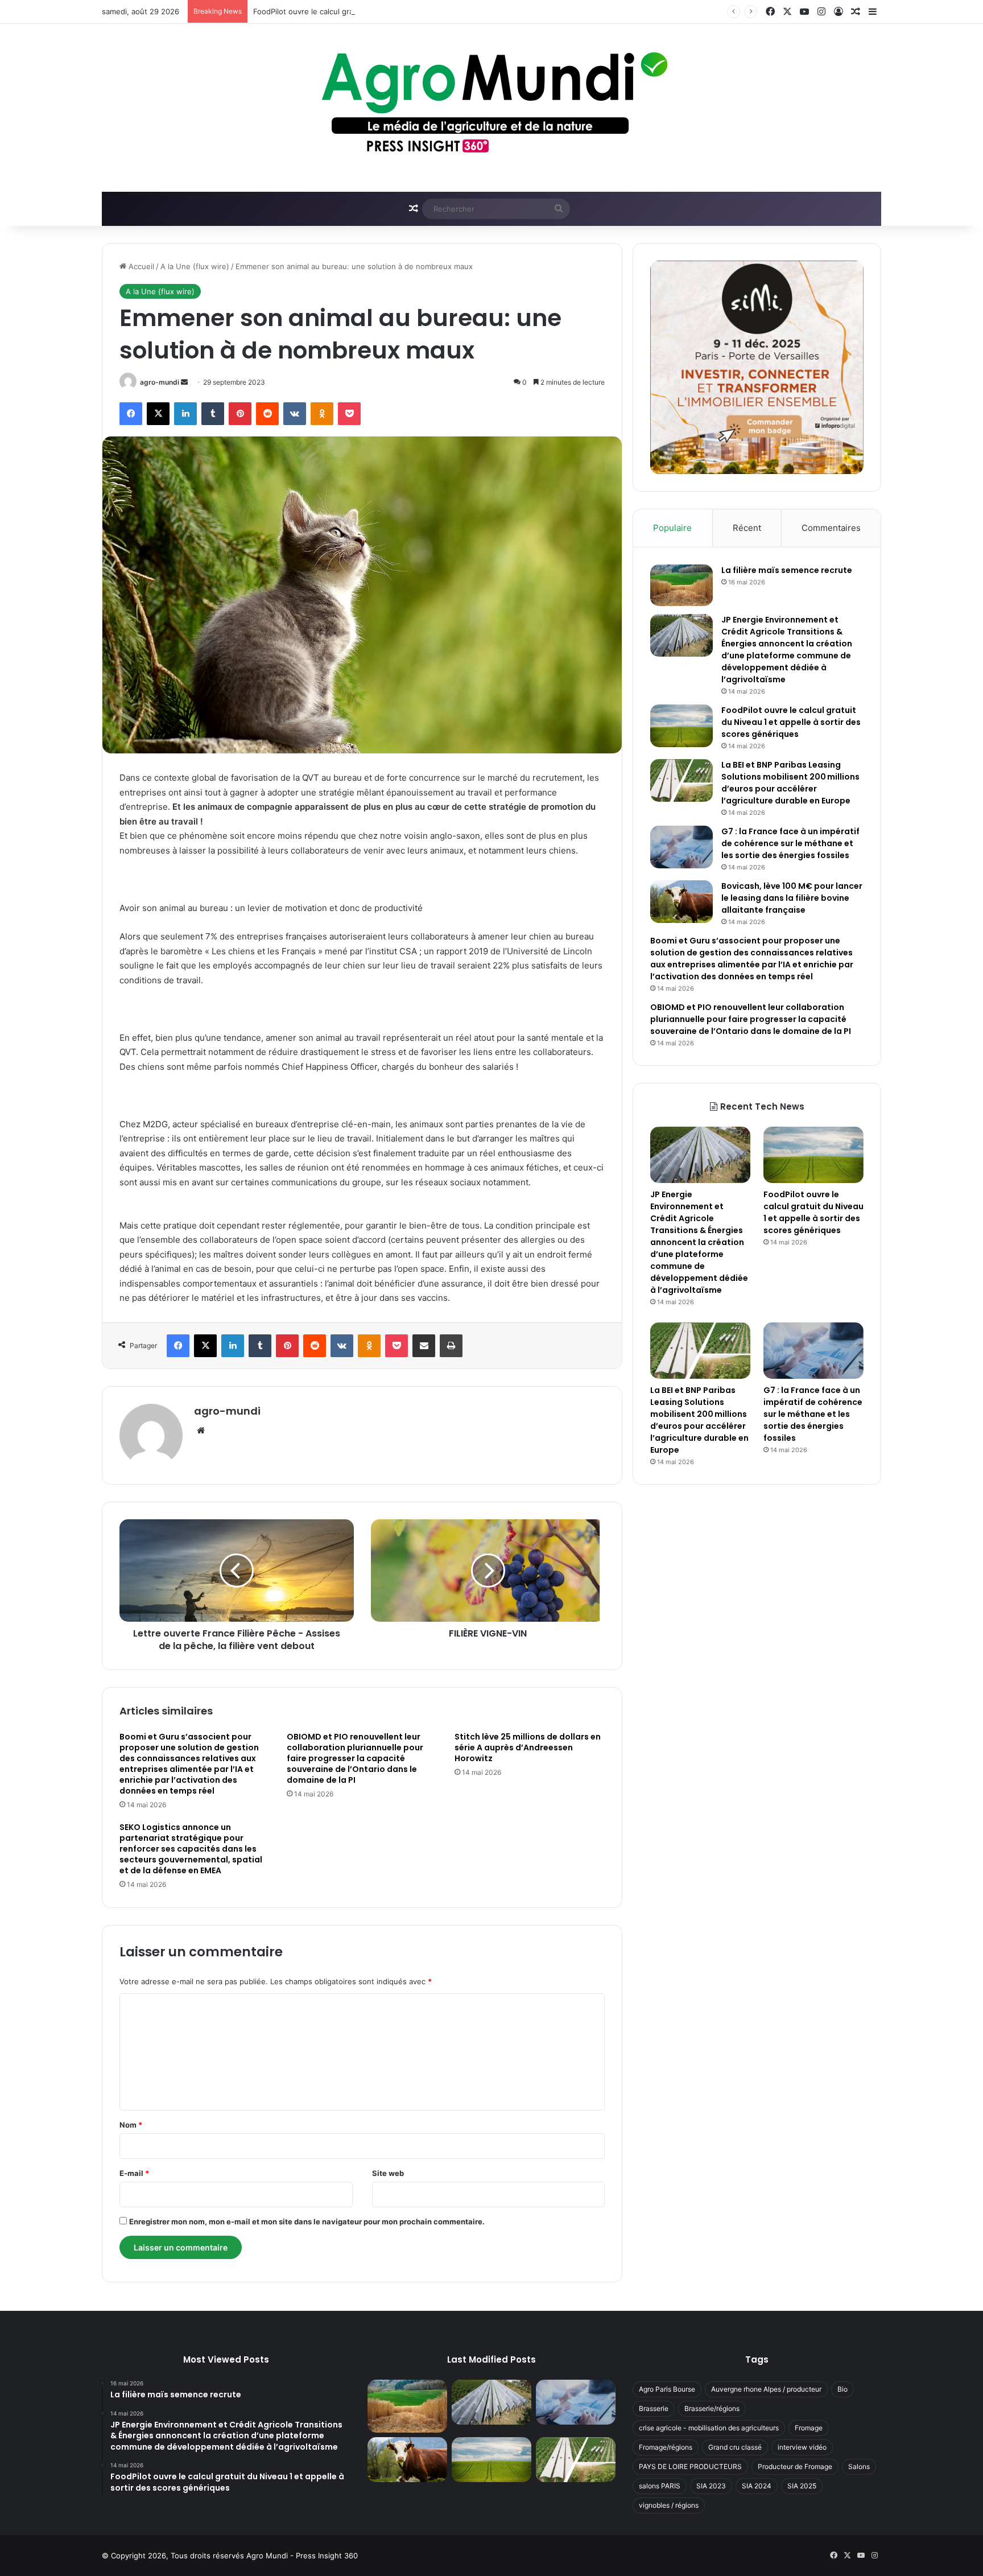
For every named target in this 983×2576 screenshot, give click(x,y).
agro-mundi (160, 382)
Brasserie (654, 2408)
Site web (388, 2173)
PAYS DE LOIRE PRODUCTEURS (690, 2466)
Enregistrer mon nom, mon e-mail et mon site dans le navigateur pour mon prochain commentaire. (307, 2221)
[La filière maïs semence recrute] (682, 585)
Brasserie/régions (712, 2408)
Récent (747, 528)
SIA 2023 (711, 2486)
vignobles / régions (669, 2505)
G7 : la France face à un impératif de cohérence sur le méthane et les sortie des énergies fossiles (790, 843)
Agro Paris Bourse (667, 2389)
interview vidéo (802, 2447)
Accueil (140, 266)
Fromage (809, 2428)
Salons (859, 2466)
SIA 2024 (757, 2486)
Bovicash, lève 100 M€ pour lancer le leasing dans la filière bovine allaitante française (792, 898)
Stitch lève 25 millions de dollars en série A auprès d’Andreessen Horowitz (528, 1747)
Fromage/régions (666, 2447)
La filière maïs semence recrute (787, 570)
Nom (131, 2125)
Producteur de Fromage (795, 2466)
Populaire (672, 528)
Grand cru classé (735, 2447)
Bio (842, 2389)
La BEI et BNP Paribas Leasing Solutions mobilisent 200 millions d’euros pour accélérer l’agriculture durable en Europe (790, 783)
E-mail (134, 2173)
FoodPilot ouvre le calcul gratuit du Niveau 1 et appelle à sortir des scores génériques (406, 11)
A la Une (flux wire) (195, 266)
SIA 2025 (802, 2486)
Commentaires (831, 528)
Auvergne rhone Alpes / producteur (766, 2389)
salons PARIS (660, 2486)
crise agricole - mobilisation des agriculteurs (709, 2428)
